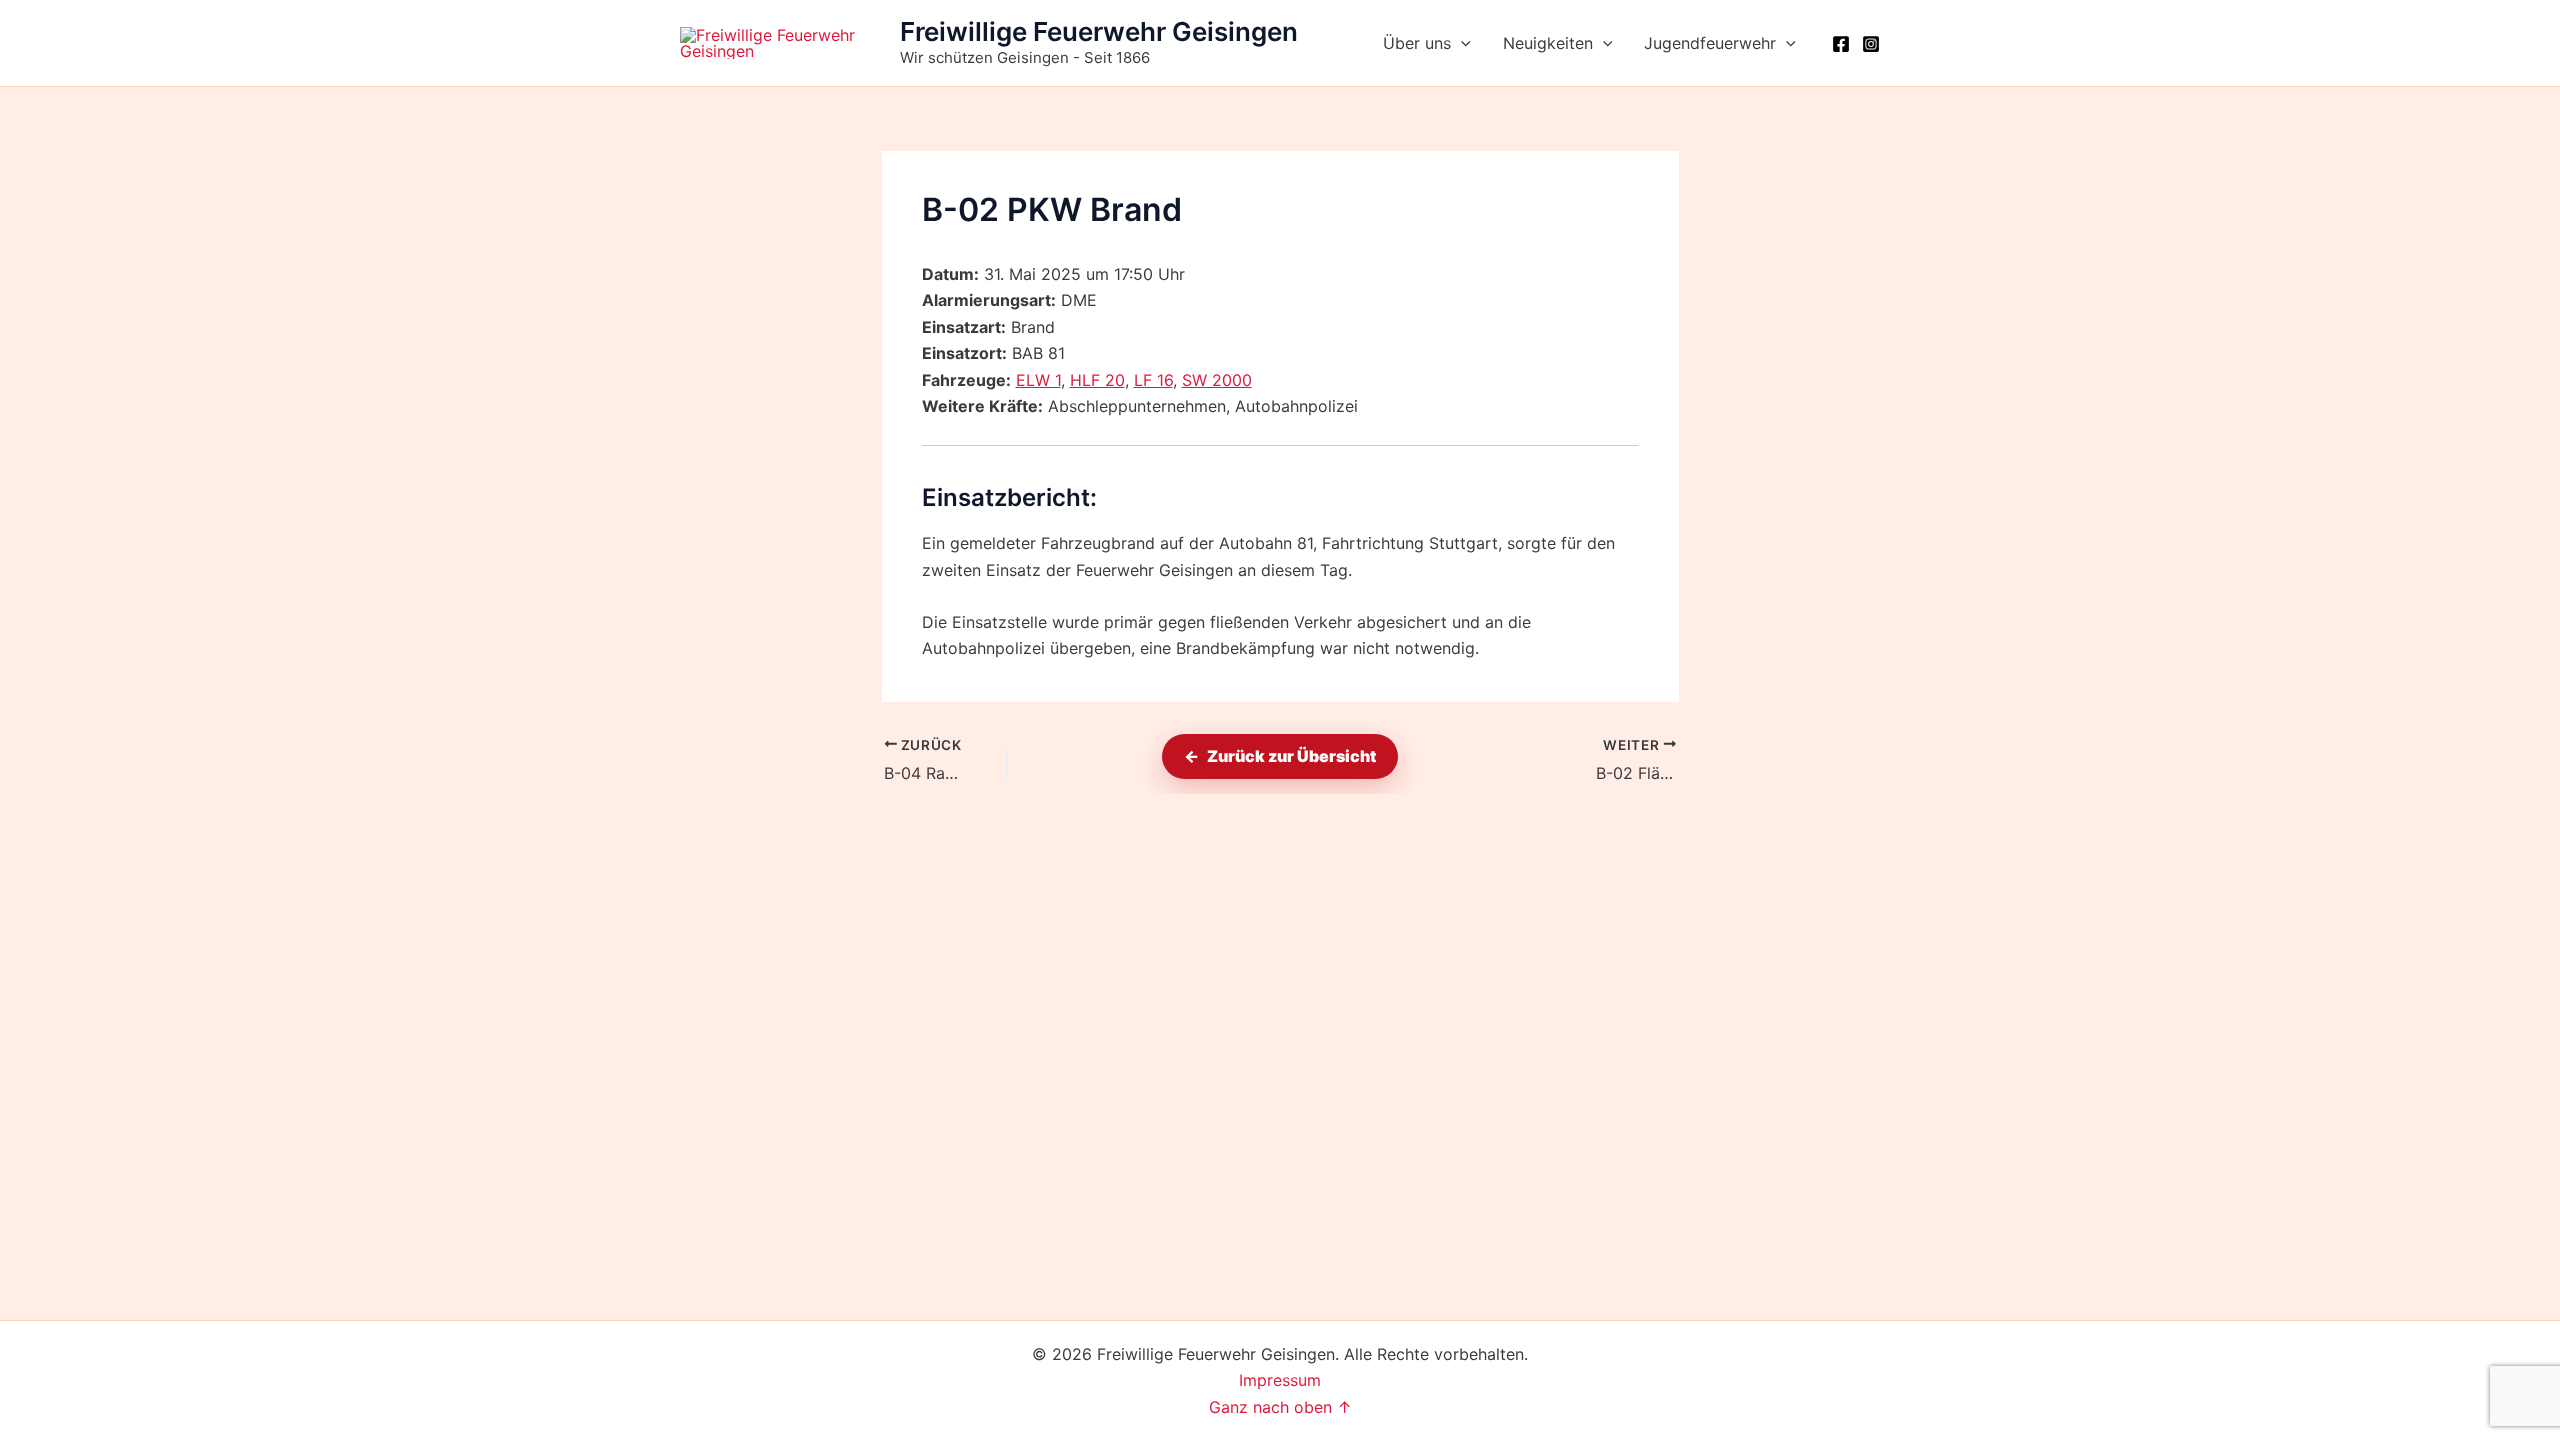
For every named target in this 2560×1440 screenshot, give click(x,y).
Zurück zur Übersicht (1291, 756)
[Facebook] (1841, 44)
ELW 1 (1038, 380)
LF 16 (1153, 380)
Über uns (1417, 43)
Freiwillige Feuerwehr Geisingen (1099, 31)
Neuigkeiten (1548, 43)
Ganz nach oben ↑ (1280, 1407)
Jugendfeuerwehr (1710, 43)
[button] (1461, 43)
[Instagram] (1871, 44)
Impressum (1280, 1380)
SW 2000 (1217, 380)
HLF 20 (1097, 380)
